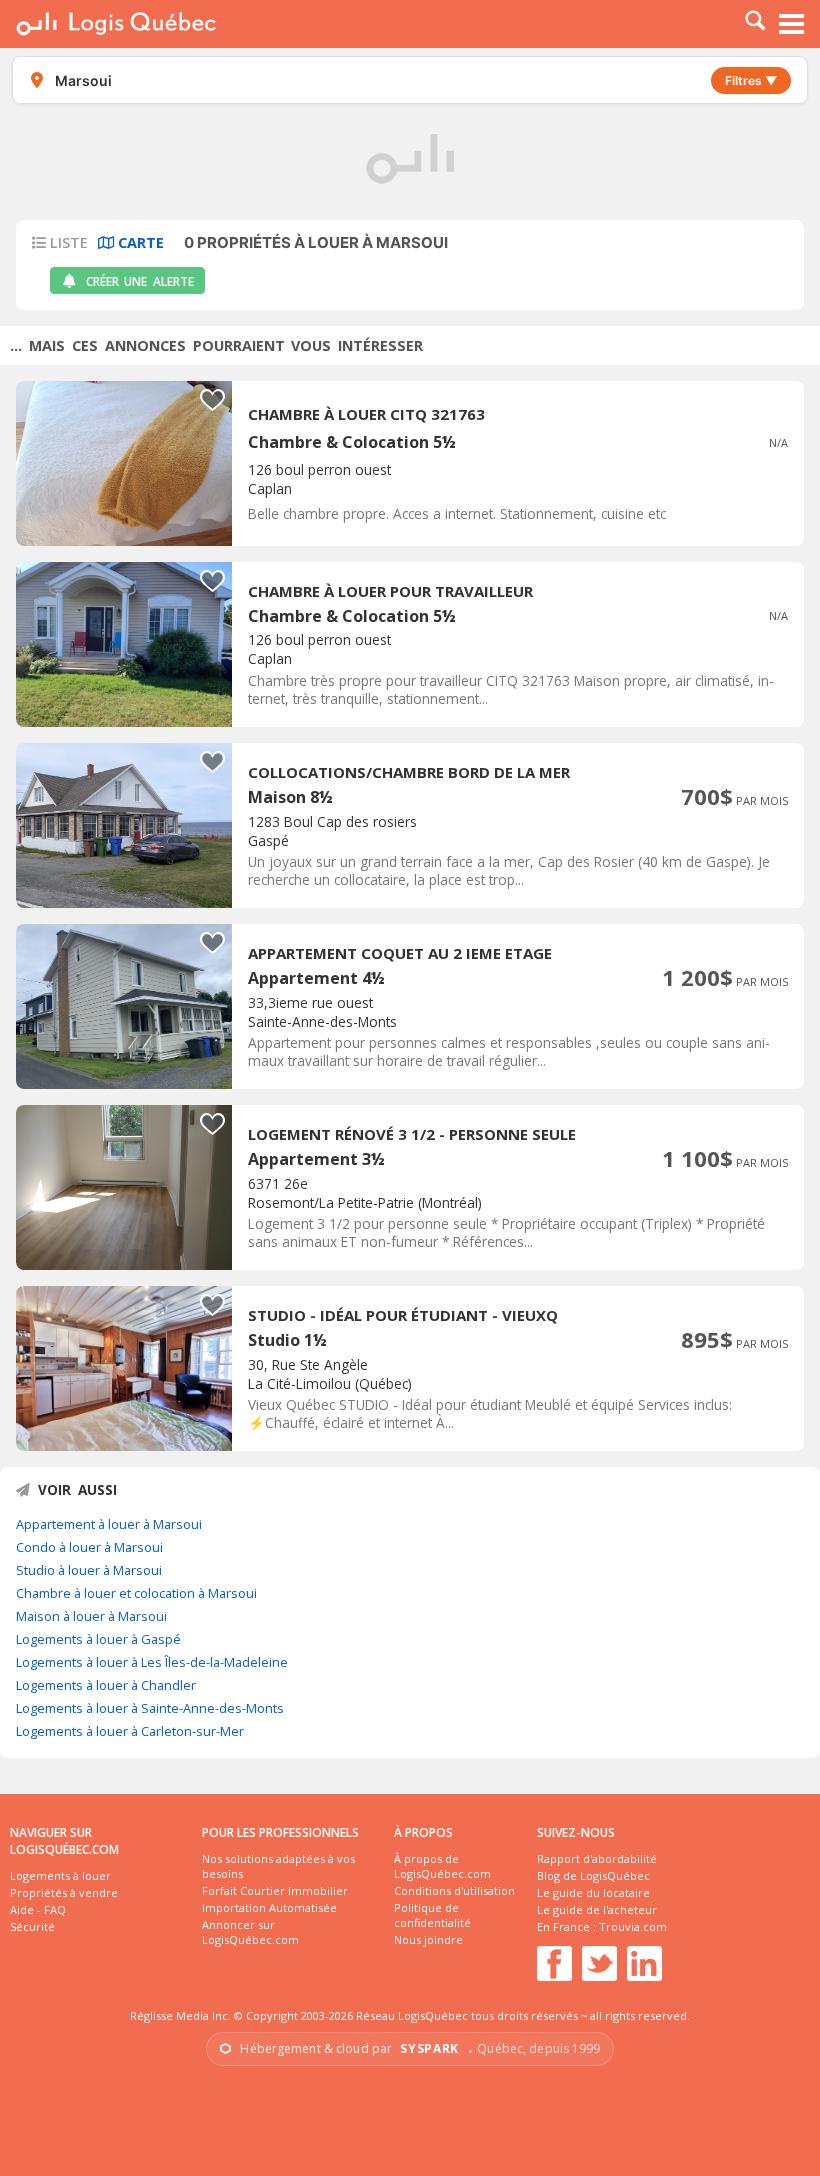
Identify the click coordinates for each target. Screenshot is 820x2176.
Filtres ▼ (751, 80)
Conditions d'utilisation (454, 1890)
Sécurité (32, 1926)
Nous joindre (428, 1939)
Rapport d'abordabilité (597, 1858)
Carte (139, 242)
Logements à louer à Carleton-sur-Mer (130, 1731)
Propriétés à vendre (64, 1892)
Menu (792, 24)
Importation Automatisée (269, 1907)
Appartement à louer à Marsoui (109, 1524)
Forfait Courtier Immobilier (275, 1890)
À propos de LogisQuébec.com (442, 1866)
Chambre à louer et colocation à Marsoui (136, 1593)
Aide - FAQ (38, 1909)
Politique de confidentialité (432, 1915)
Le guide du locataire (593, 1892)
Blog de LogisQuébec (593, 1875)
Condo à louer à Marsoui (89, 1547)
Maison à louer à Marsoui (91, 1616)
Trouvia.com (633, 1926)
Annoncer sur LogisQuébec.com (250, 1932)
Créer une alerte (140, 281)
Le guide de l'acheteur (597, 1909)
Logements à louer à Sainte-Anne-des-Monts (150, 1708)
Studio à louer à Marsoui (89, 1570)
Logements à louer (60, 1875)
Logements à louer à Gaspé (98, 1639)
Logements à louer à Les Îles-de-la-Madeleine (152, 1662)
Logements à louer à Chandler (106, 1685)
